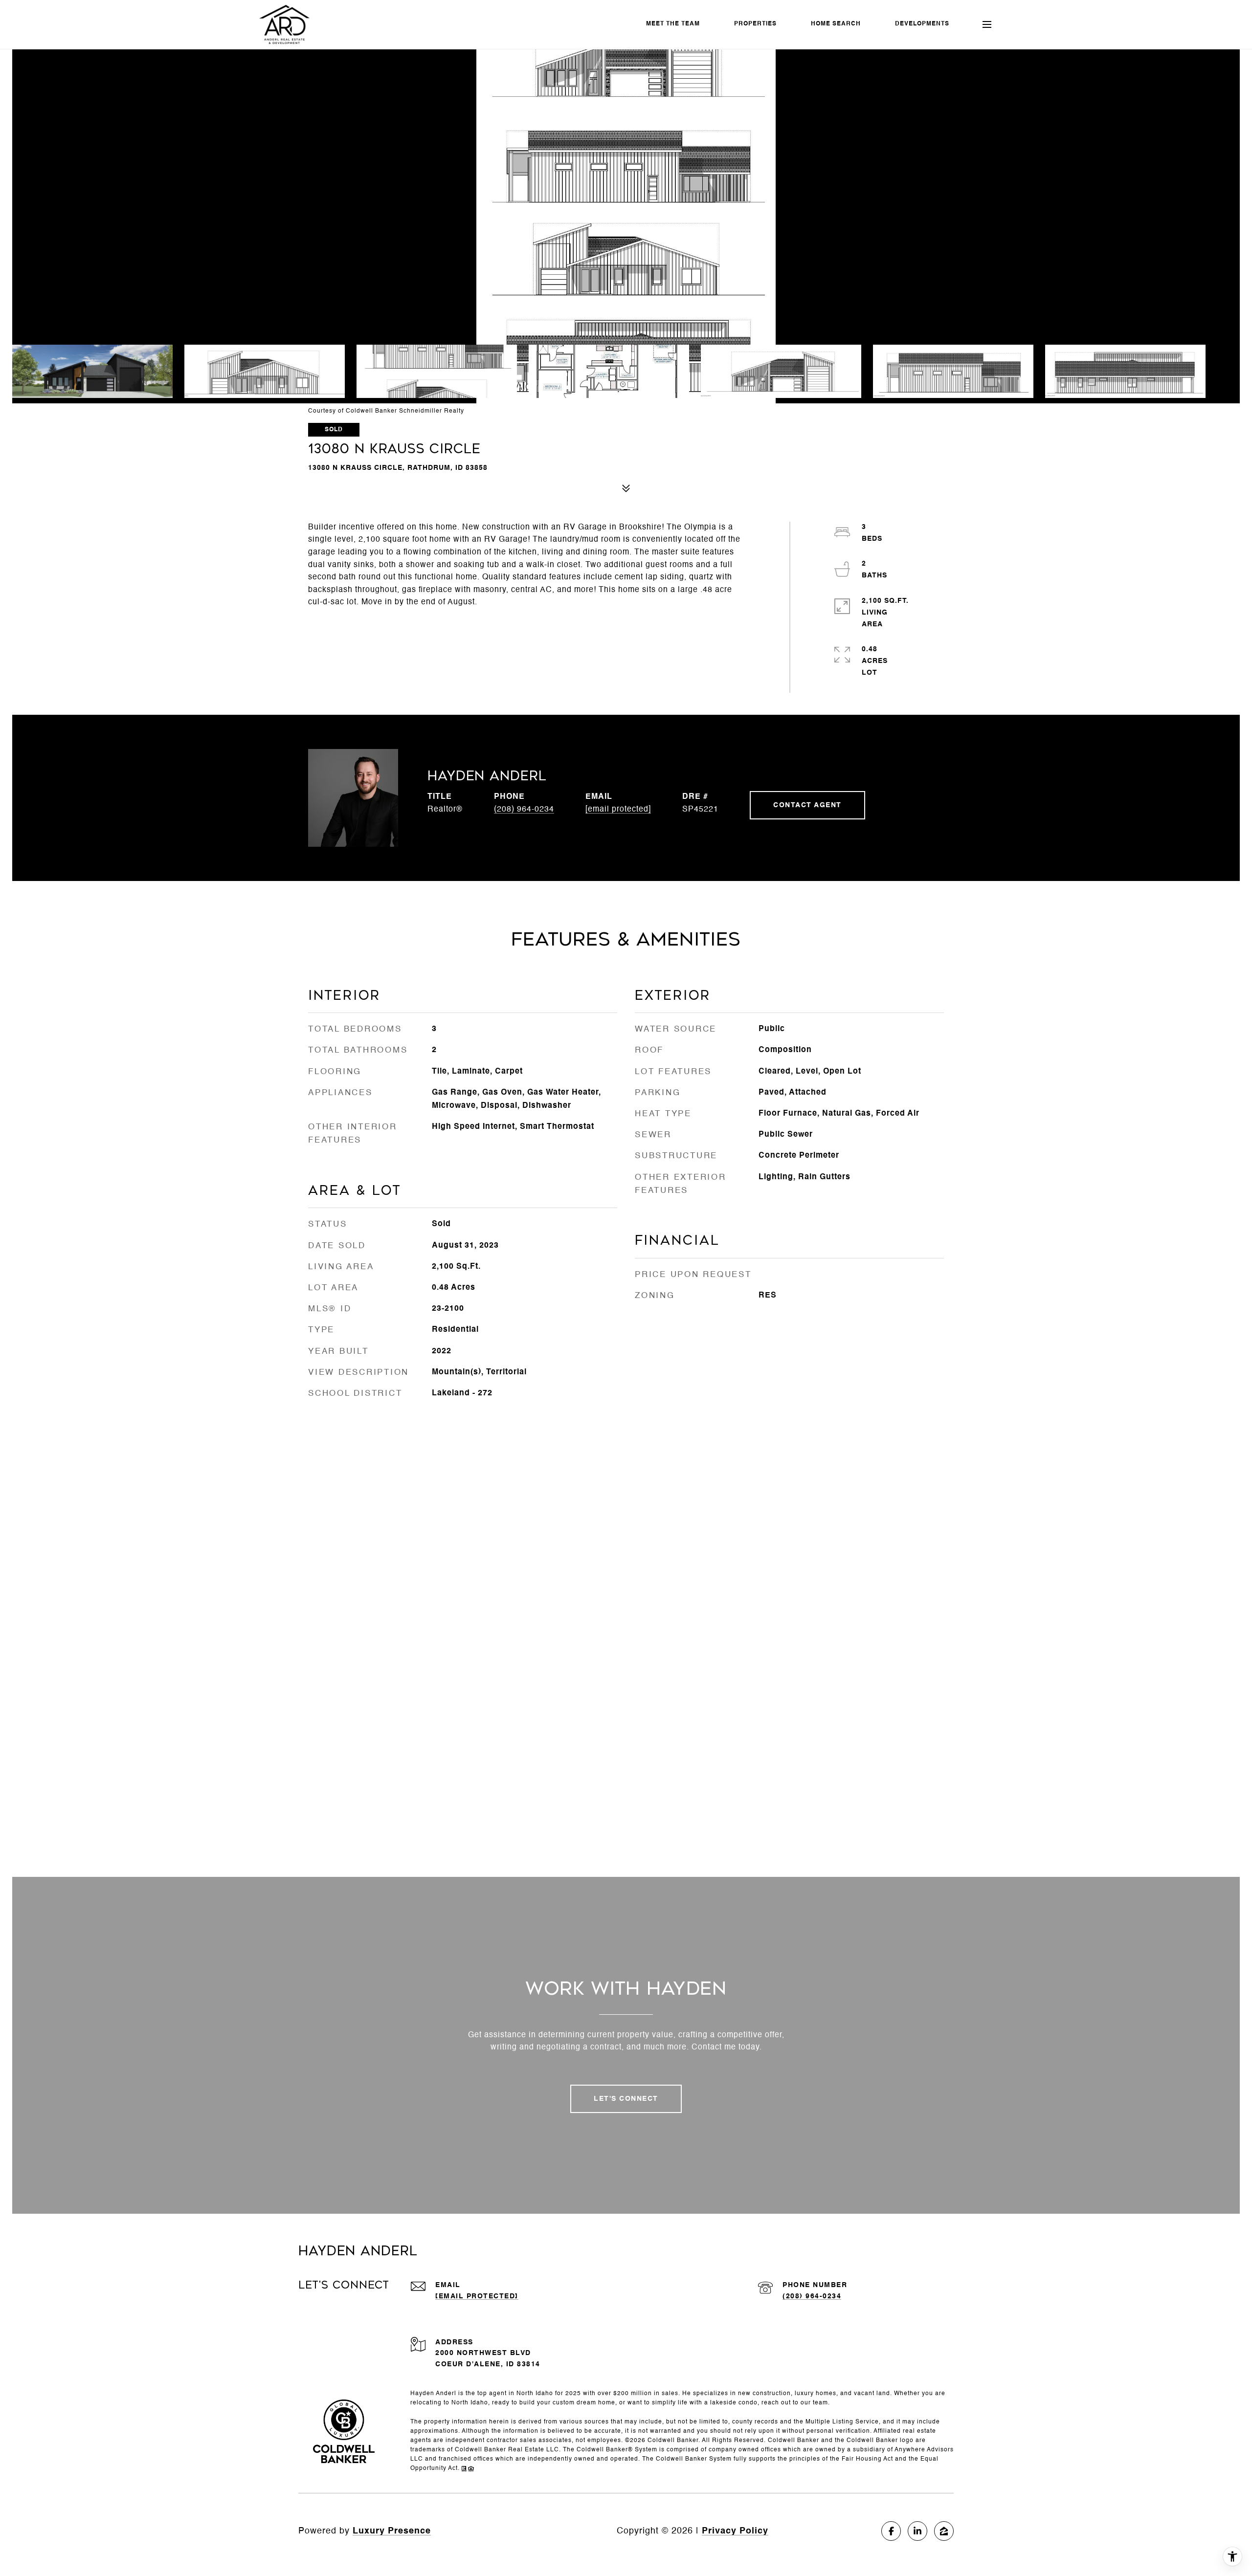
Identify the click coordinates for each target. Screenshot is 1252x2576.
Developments (922, 24)
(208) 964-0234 (524, 810)
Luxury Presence (392, 2531)
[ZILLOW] (944, 2531)
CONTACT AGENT (807, 805)
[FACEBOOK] (891, 2531)
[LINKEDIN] (917, 2531)
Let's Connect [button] (626, 2099)
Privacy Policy (735, 2531)
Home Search (836, 24)
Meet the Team (673, 24)
